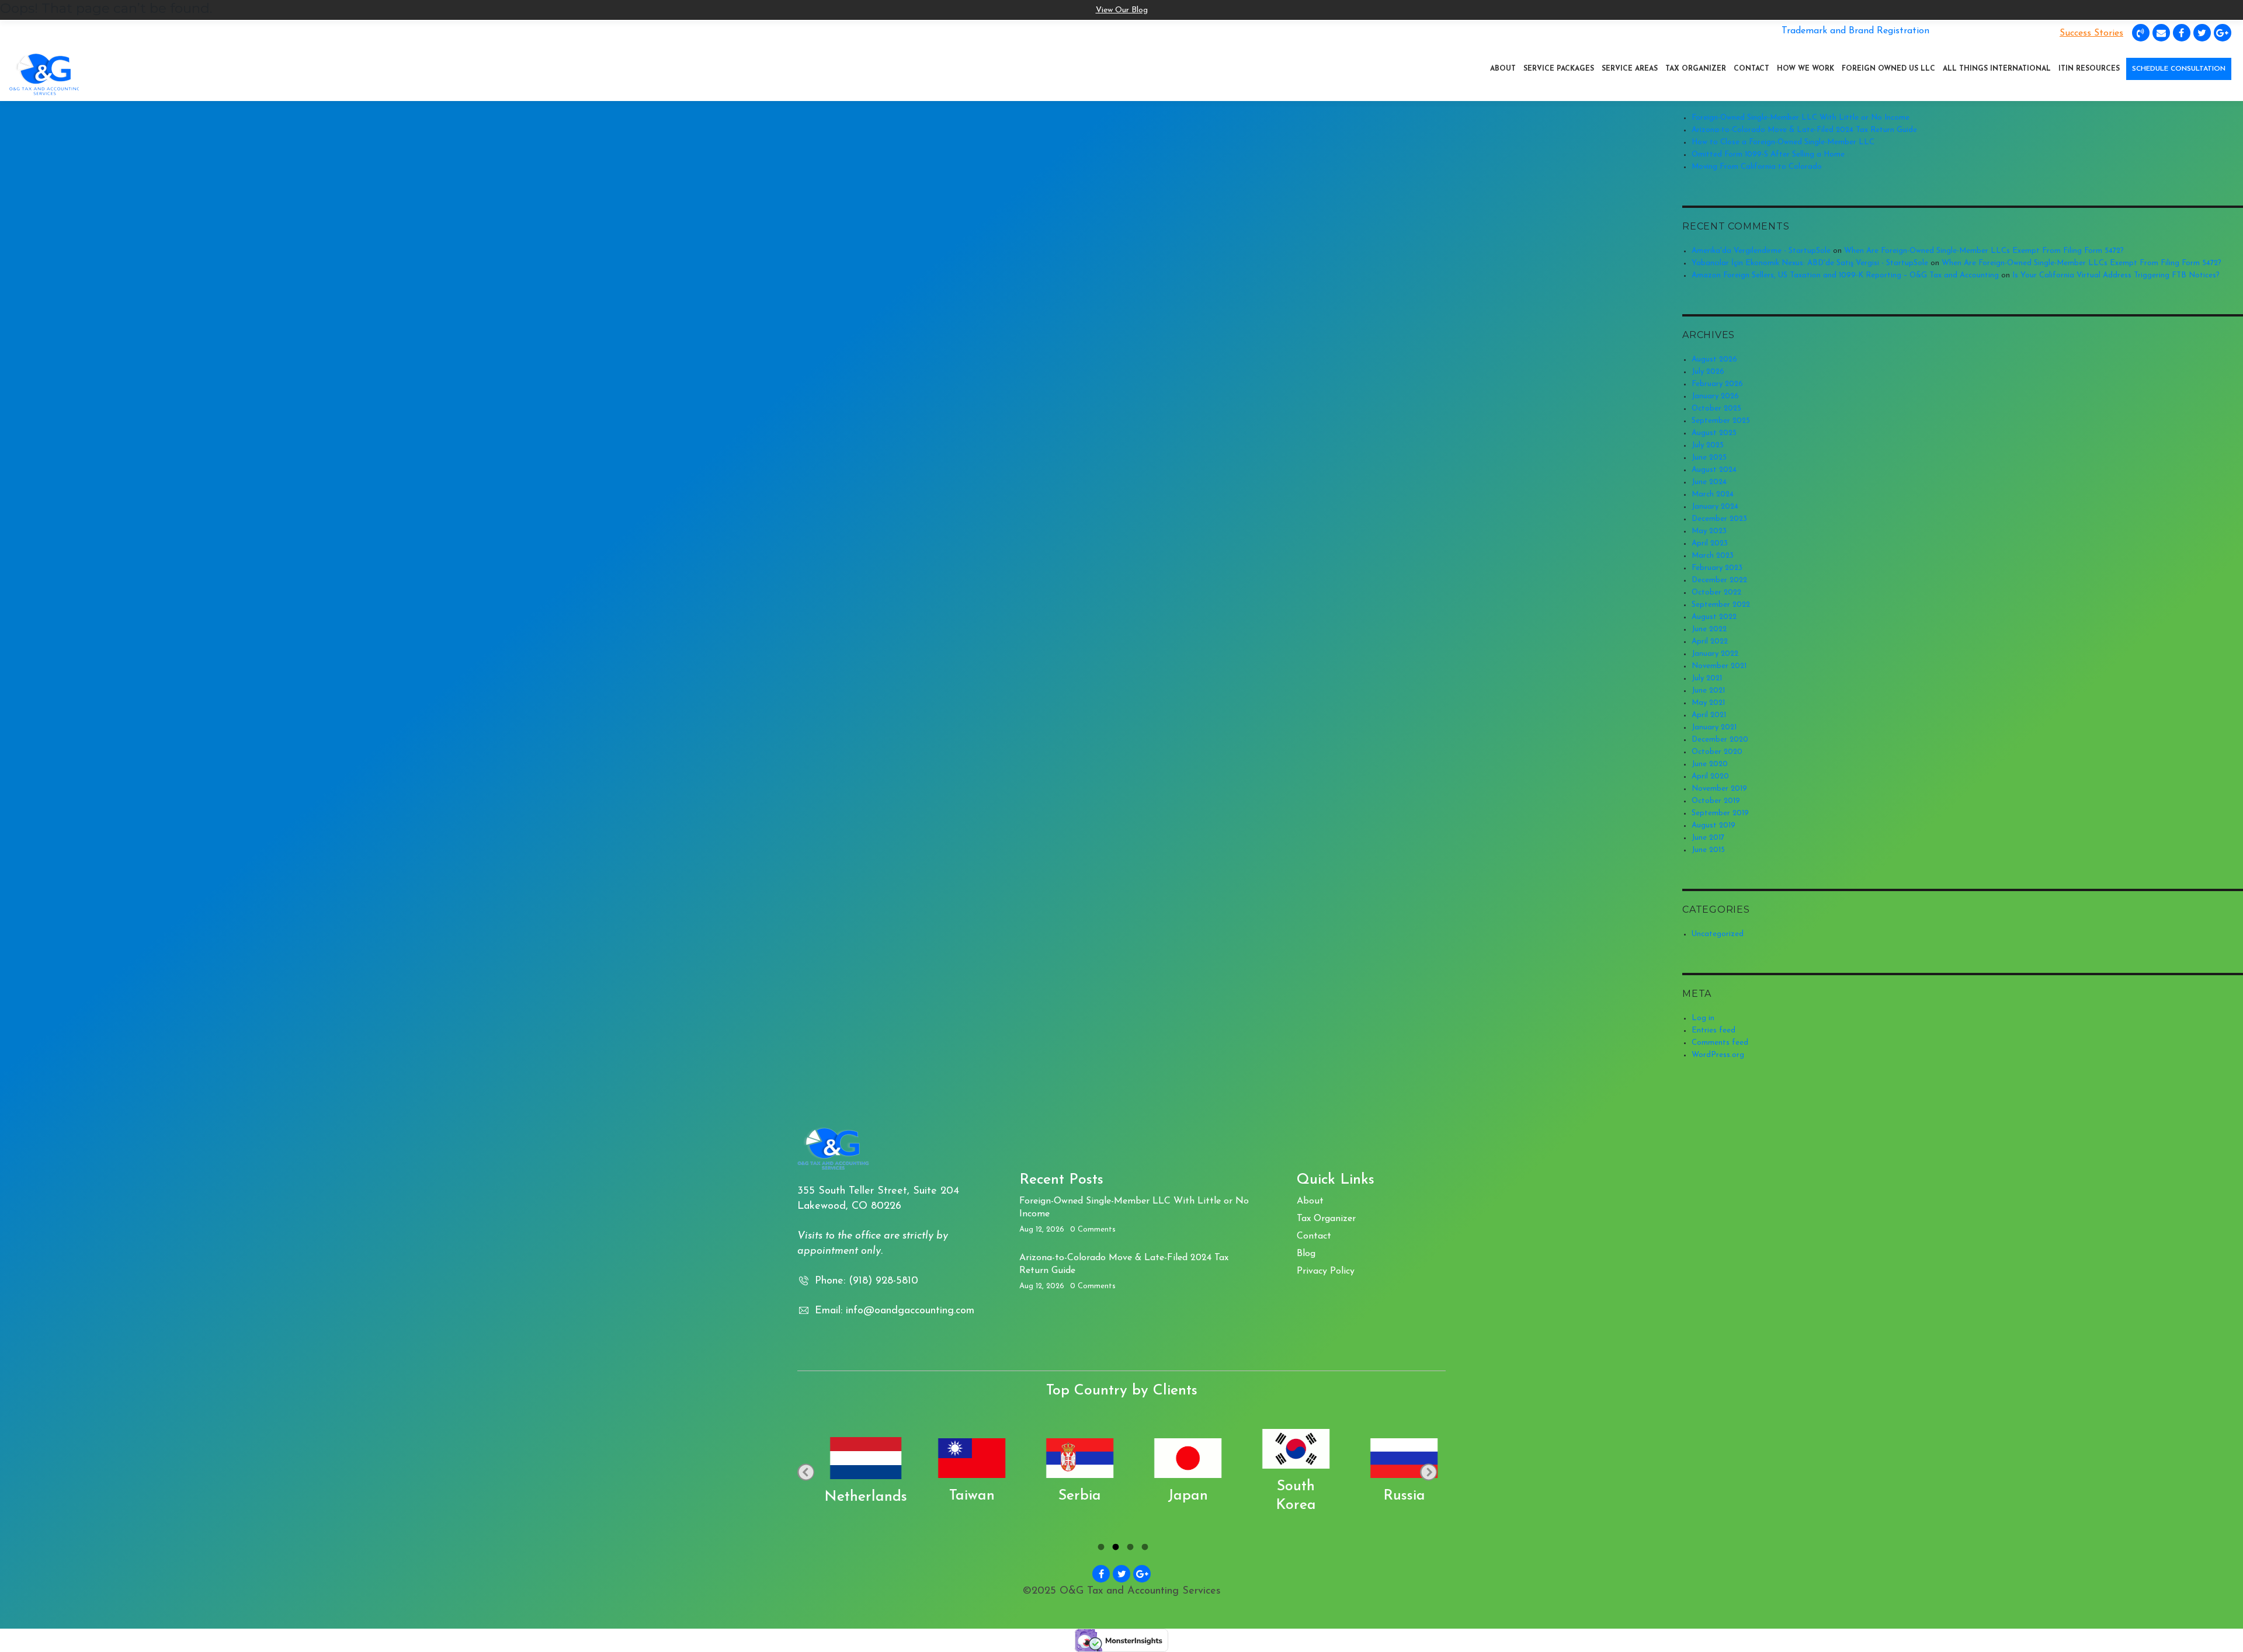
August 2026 (1714, 359)
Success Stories (2091, 33)
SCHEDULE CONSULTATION (2179, 69)
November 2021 (1719, 666)
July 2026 (1708, 372)
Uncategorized (1718, 934)
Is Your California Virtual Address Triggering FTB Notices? (2116, 275)
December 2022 (1719, 580)
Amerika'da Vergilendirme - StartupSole (1761, 251)
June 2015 (1708, 850)
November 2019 (1719, 789)
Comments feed (1720, 1043)
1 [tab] (1100, 1549)
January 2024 (1715, 507)
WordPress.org (1718, 1055)
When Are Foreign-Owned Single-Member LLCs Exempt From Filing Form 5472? (1984, 251)
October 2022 (1716, 592)
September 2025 (1721, 421)
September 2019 (1720, 813)
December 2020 (1720, 740)
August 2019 (1714, 825)
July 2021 (1707, 678)
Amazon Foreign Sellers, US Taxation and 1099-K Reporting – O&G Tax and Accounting (1845, 275)
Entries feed (1714, 1030)
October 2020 (1717, 752)
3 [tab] (1129, 1549)
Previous (806, 1472)
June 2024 (1709, 482)
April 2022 (1710, 641)
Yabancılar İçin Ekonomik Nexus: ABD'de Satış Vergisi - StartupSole (1810, 263)
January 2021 (1714, 727)
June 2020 (1710, 764)
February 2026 (1717, 384)
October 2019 (1716, 801)
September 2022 (1721, 605)
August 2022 (1714, 617)
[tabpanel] (920, 1472)
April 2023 (1710, 543)
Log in (1703, 1018)
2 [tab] (1114, 1549)
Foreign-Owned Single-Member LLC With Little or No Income (1801, 118)
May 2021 (1708, 703)
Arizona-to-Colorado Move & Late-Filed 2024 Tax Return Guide (1804, 130)
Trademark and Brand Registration (1855, 31)
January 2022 (1715, 654)
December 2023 (1719, 519)
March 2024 (1713, 494)
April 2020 (1710, 776)
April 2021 (1709, 715)
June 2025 (1709, 458)
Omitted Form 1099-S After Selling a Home (1768, 154)
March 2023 (1713, 556)
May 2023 (1709, 531)
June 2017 (1708, 838)
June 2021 (1708, 691)
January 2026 (1715, 396)
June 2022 (1709, 629)
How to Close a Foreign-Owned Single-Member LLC (1783, 142)
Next (1428, 1472)
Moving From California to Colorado (1757, 167)
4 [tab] (1143, 1549)
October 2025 (1716, 408)
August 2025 (1714, 433)
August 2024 (1714, 470)
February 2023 (1717, 568)
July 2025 (1708, 445)
